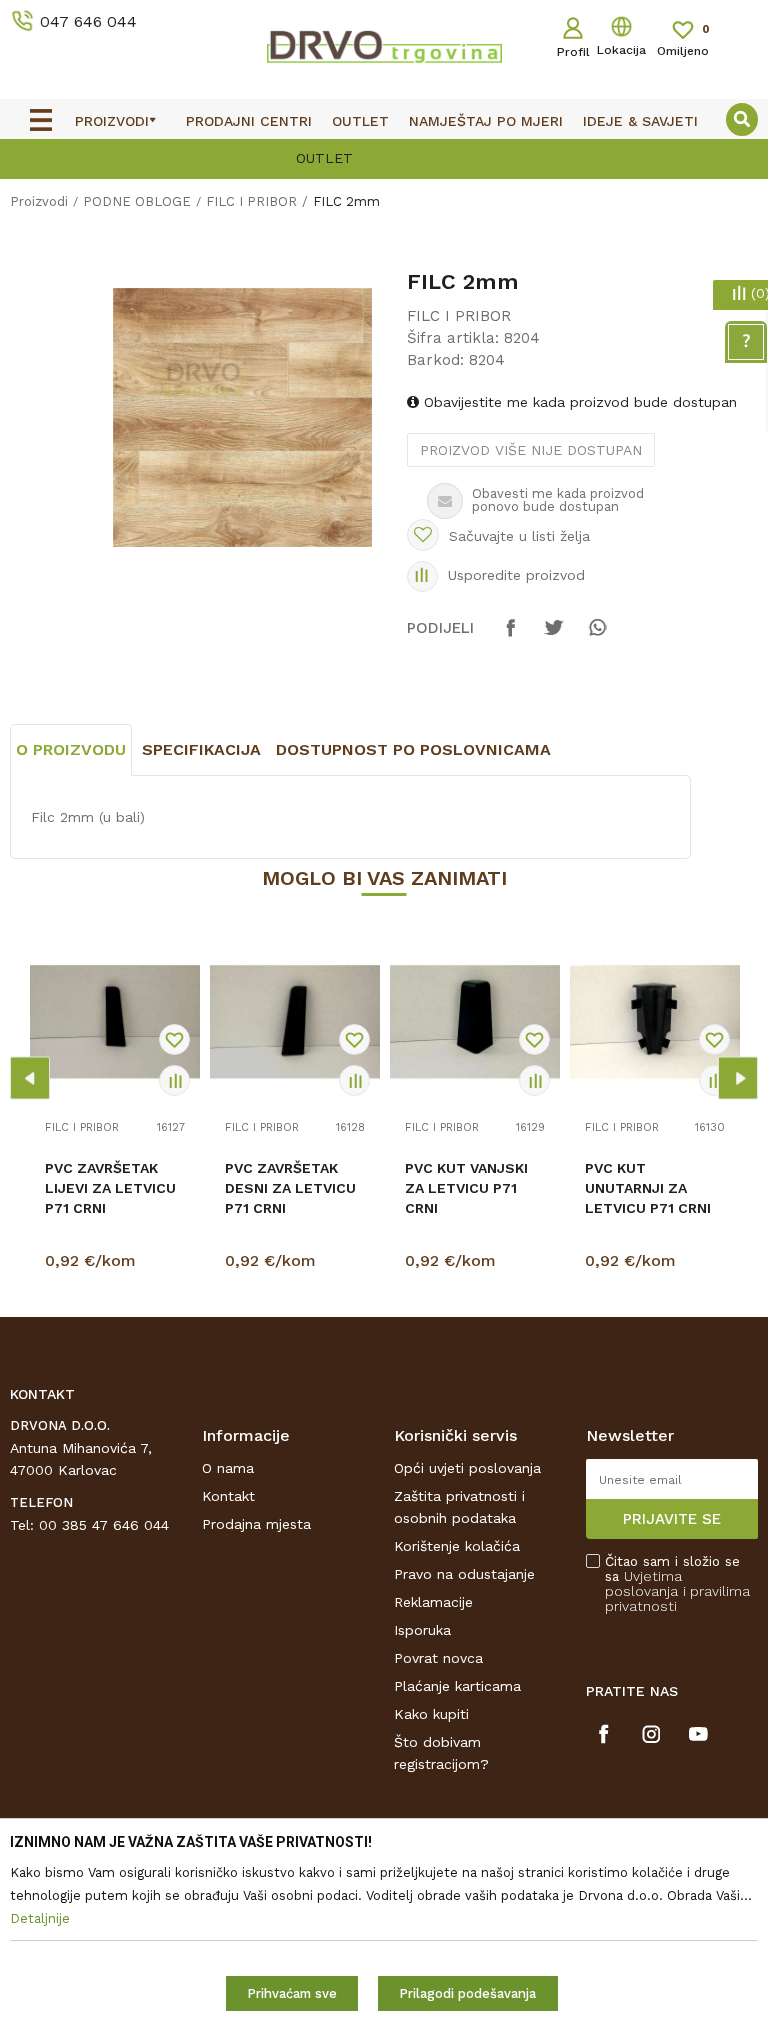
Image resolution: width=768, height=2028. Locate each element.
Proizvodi (39, 201)
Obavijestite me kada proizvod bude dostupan (578, 402)
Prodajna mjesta (256, 1524)
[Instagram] (651, 1734)
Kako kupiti (431, 1714)
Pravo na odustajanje (464, 1574)
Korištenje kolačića (457, 1546)
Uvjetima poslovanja (643, 1583)
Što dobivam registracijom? (441, 1753)
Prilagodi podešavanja (467, 1993)
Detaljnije (118, 1265)
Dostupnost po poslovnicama (413, 749)
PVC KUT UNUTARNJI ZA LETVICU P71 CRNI (648, 1188)
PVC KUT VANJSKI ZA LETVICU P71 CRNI (466, 1188)
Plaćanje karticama (457, 1686)
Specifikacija (201, 749)
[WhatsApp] (597, 637)
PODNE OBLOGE (137, 201)
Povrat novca (438, 1658)
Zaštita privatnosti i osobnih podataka (459, 1507)
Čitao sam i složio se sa (677, 1584)
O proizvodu (71, 749)
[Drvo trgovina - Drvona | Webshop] (384, 46)
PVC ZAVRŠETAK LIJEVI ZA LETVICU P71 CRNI (110, 1188)
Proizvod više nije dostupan (531, 450)
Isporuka (422, 1630)
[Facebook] (511, 637)
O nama (228, 1468)
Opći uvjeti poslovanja (467, 1468)
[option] (242, 417)
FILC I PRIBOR (251, 201)
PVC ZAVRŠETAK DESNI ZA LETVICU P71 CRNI (290, 1188)
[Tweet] (554, 637)
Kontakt (228, 1496)
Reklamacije (433, 1602)
